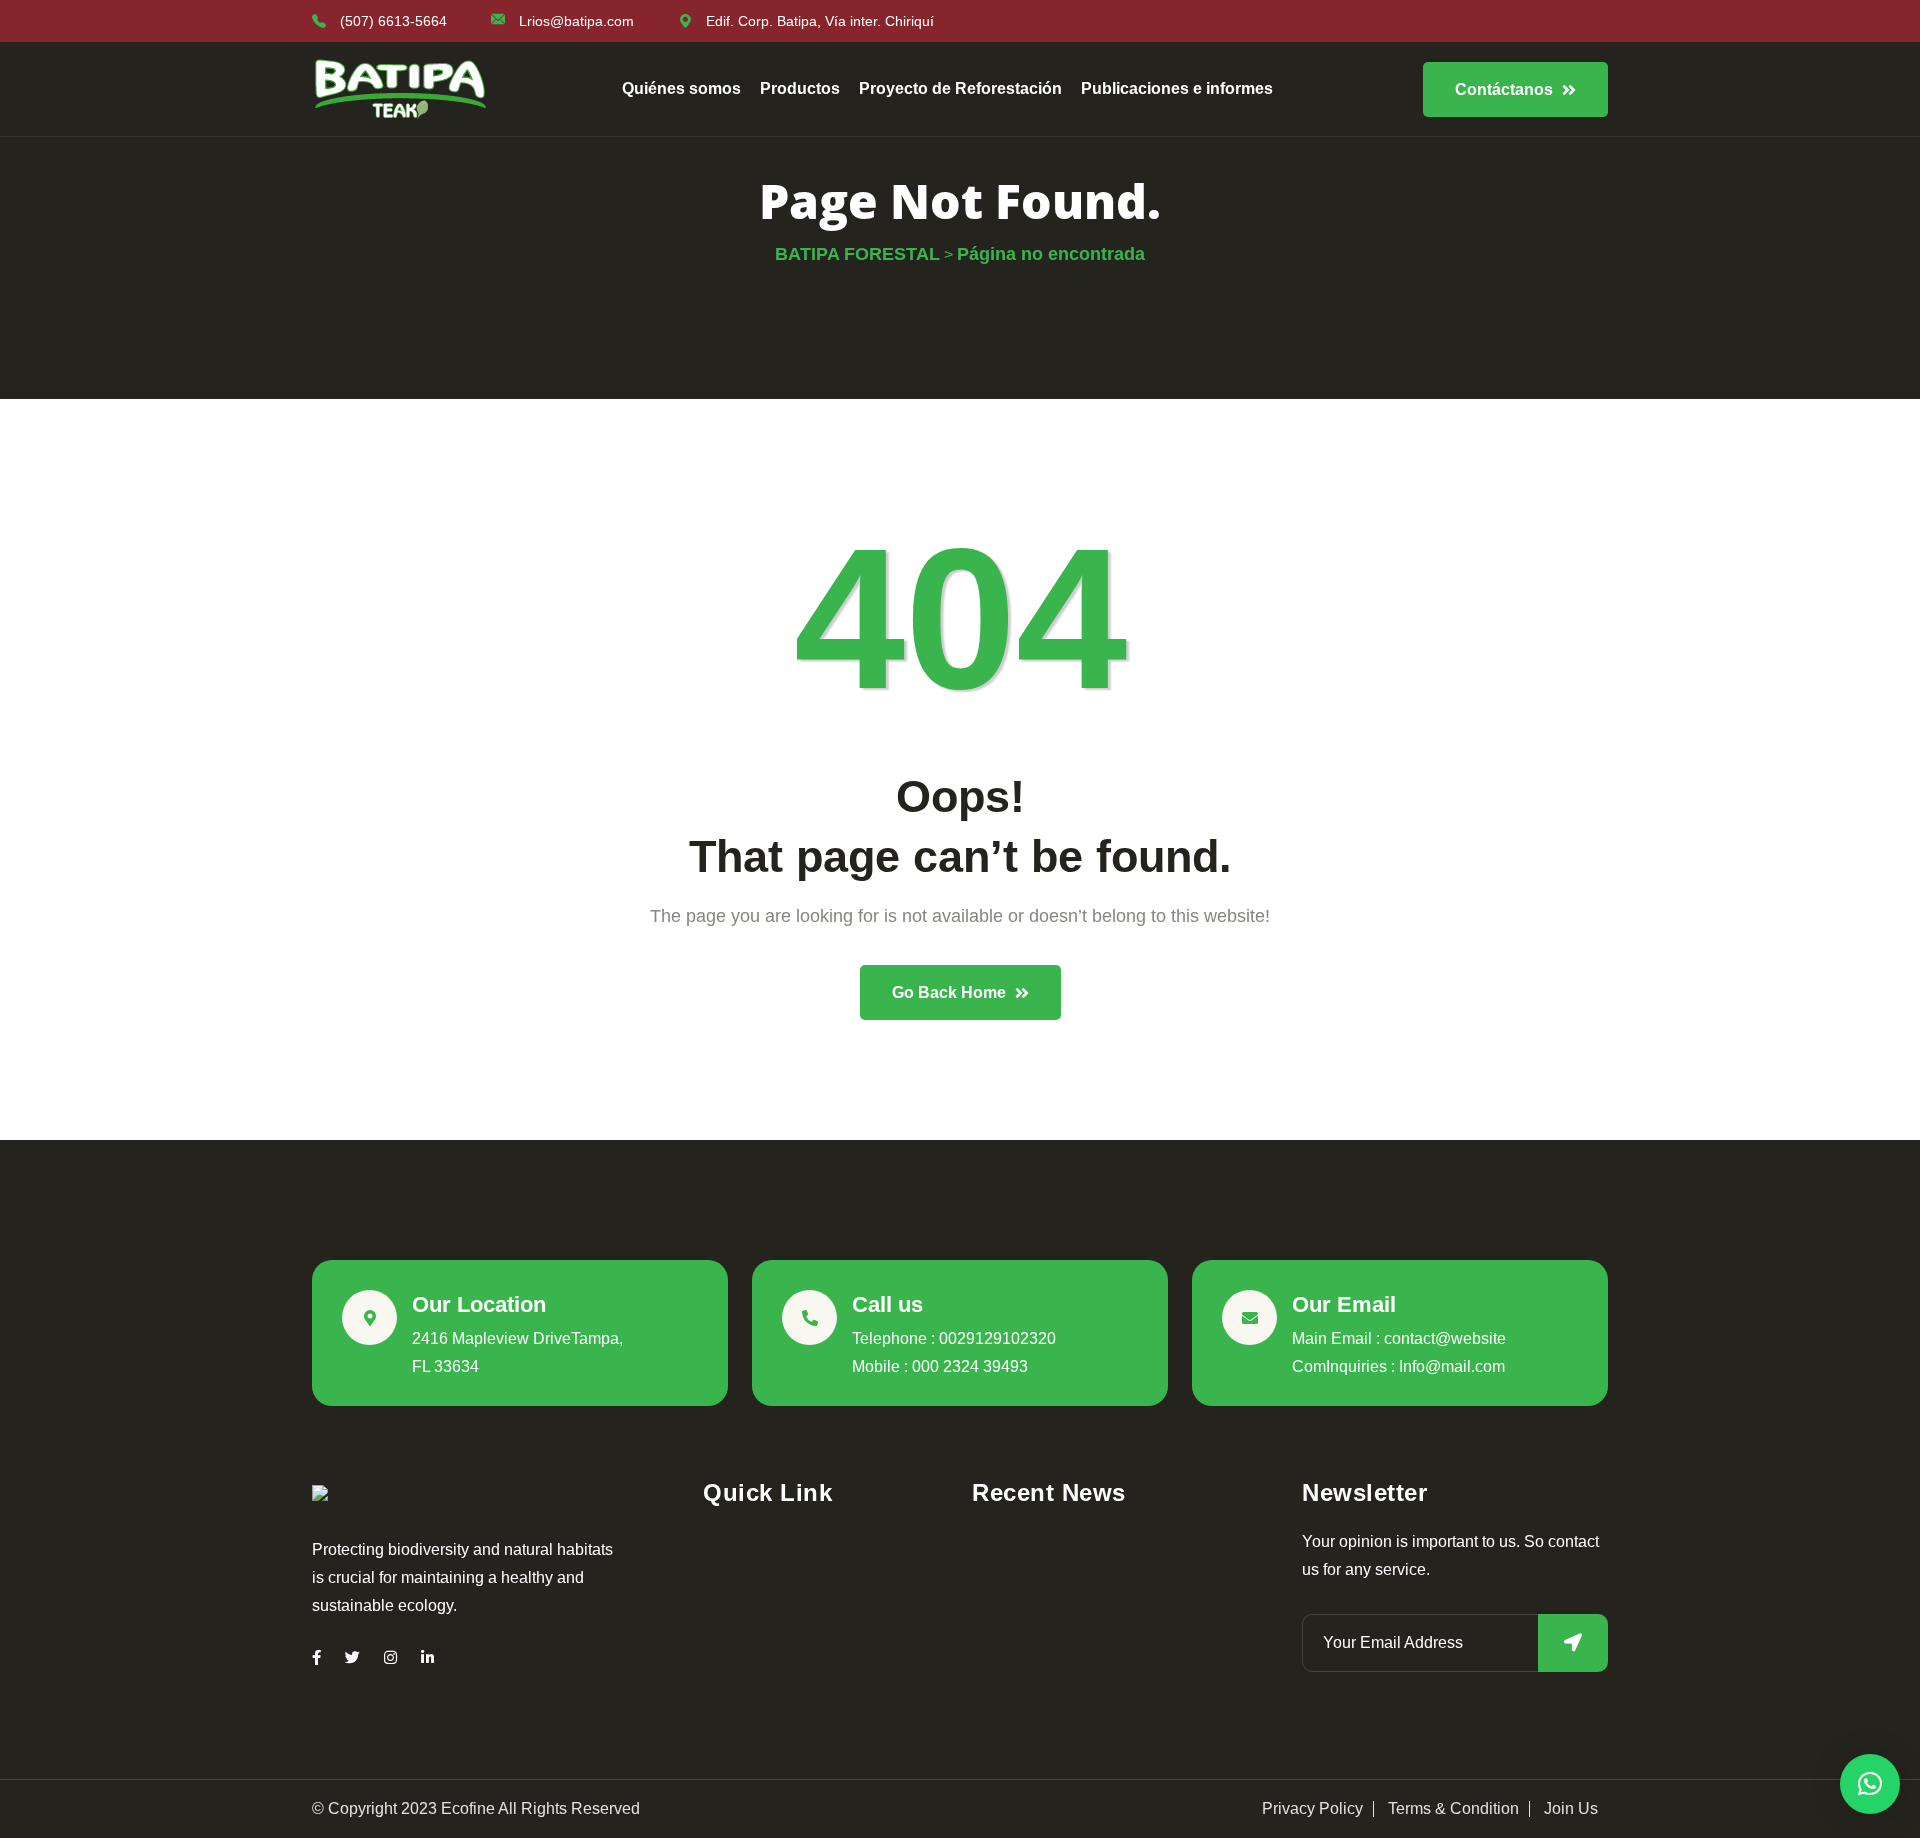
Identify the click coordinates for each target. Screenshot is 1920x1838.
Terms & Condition (1453, 1809)
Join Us (1571, 1809)
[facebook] (316, 1657)
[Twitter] (352, 1657)
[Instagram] (390, 1657)
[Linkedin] (427, 1657)
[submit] (1573, 1643)
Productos (800, 88)
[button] (1870, 1784)
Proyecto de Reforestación (960, 88)
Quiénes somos (681, 88)
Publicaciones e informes (1177, 88)
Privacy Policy (1312, 1809)
